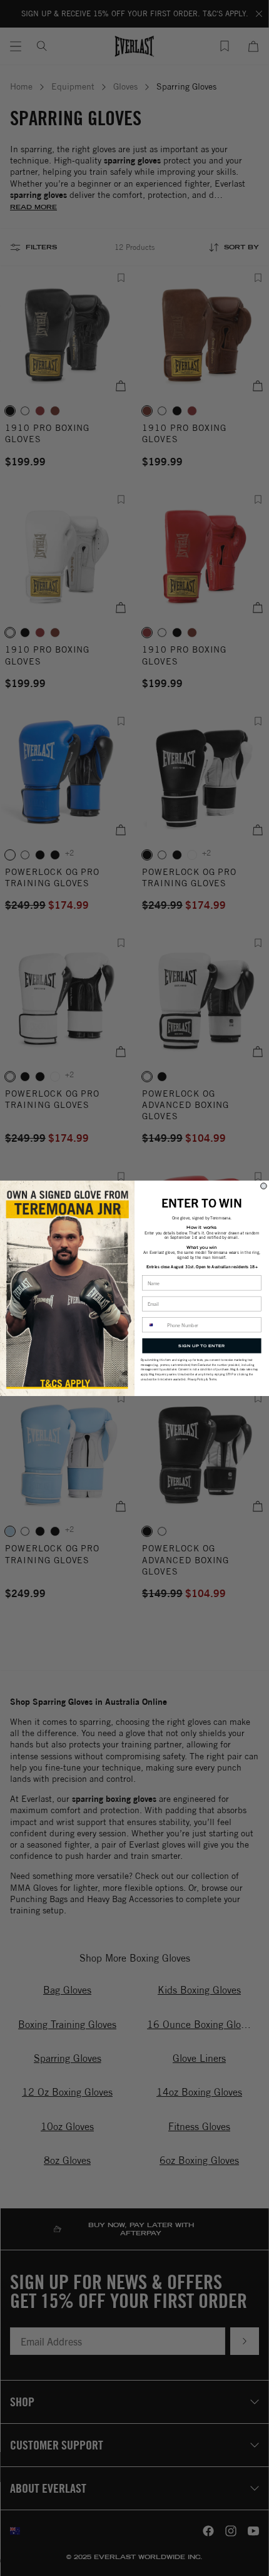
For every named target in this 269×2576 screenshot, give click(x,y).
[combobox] (153, 1324)
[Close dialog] (264, 1186)
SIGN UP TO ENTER (201, 1345)
